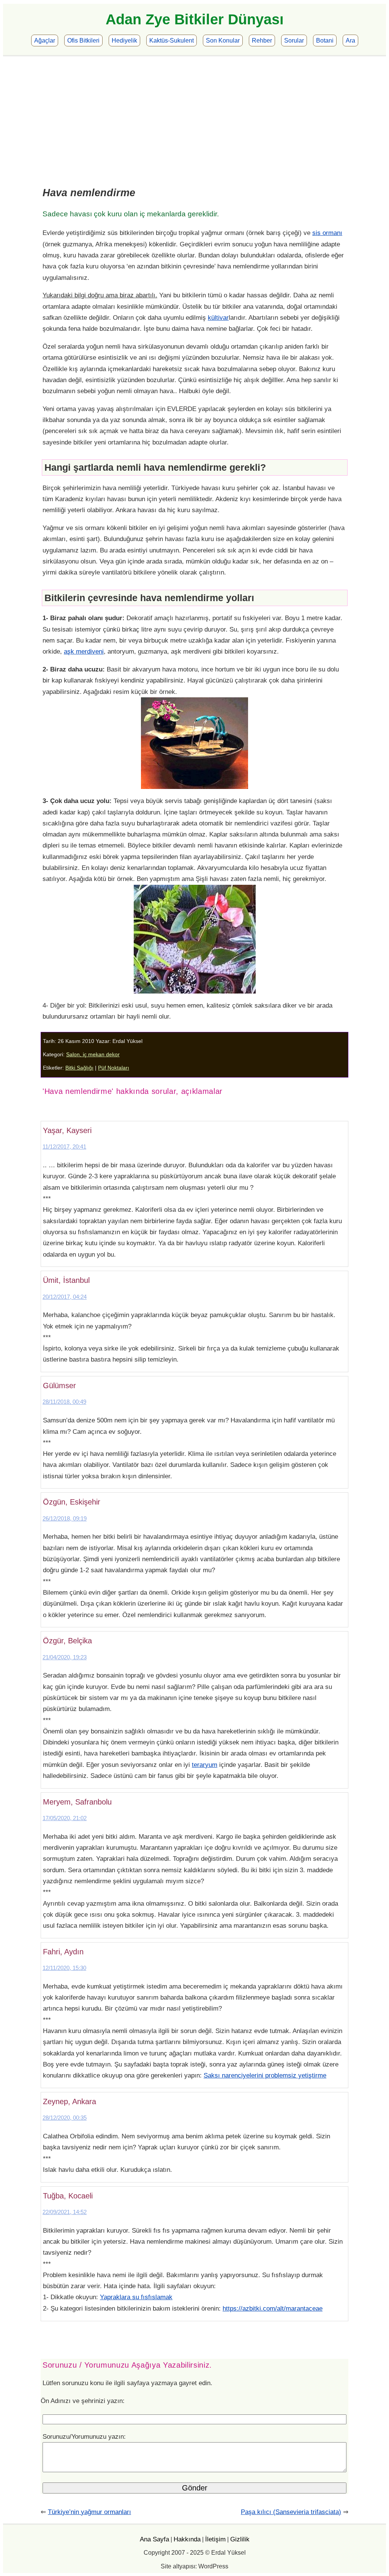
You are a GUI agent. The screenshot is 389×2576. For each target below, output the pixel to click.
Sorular (294, 40)
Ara (350, 40)
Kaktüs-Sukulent (172, 40)
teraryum (205, 1765)
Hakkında (187, 2539)
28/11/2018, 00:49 (64, 1402)
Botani (325, 40)
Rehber (262, 40)
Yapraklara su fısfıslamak (136, 2297)
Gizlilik (240, 2539)
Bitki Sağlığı (79, 1068)
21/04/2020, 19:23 (65, 1657)
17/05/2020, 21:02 (65, 1818)
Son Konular (223, 40)
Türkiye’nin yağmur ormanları (89, 2512)
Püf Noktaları (114, 1068)
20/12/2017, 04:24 (65, 1297)
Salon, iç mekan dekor (93, 1055)
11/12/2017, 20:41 (64, 1147)
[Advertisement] (194, 113)
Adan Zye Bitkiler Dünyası (195, 19)
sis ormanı (327, 233)
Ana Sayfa (154, 2539)
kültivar (218, 317)
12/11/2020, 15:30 (64, 1968)
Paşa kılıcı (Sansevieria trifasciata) (291, 2512)
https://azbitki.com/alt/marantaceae (273, 2308)
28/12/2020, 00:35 (65, 2118)
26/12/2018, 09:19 (65, 1518)
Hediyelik (124, 40)
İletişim (215, 2539)
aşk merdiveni (84, 651)
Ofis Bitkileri (83, 40)
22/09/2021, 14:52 (65, 2212)
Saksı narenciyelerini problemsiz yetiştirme (265, 2075)
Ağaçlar (45, 40)
